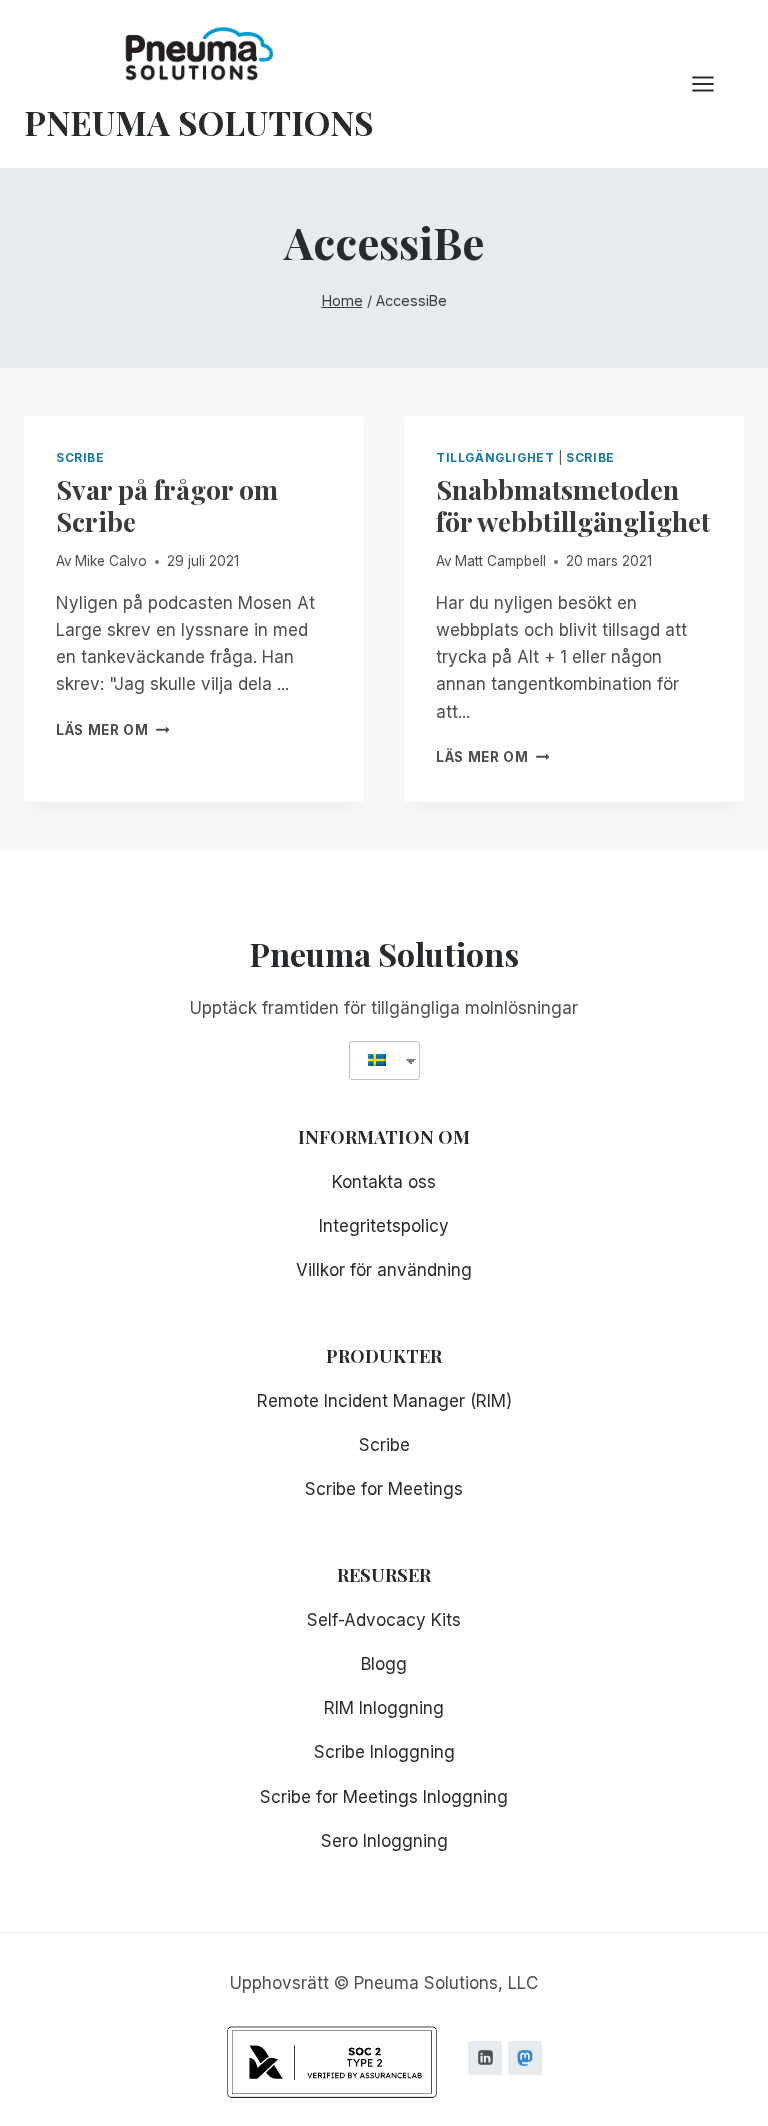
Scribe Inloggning (384, 1752)
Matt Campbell (500, 561)
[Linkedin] (485, 2058)
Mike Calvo (111, 561)
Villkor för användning (384, 1270)
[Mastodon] (525, 2058)
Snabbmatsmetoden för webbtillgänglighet (573, 505)
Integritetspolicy (384, 1226)
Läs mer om (112, 730)
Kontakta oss (384, 1182)
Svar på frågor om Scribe (167, 505)
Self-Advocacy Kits (384, 1620)
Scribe (80, 457)
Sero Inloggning (384, 1841)
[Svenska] (377, 1060)
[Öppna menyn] (713, 83)
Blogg (384, 1664)
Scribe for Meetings (384, 1489)
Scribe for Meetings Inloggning (384, 1797)
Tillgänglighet (495, 457)
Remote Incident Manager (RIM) (384, 1401)
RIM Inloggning (384, 1708)
